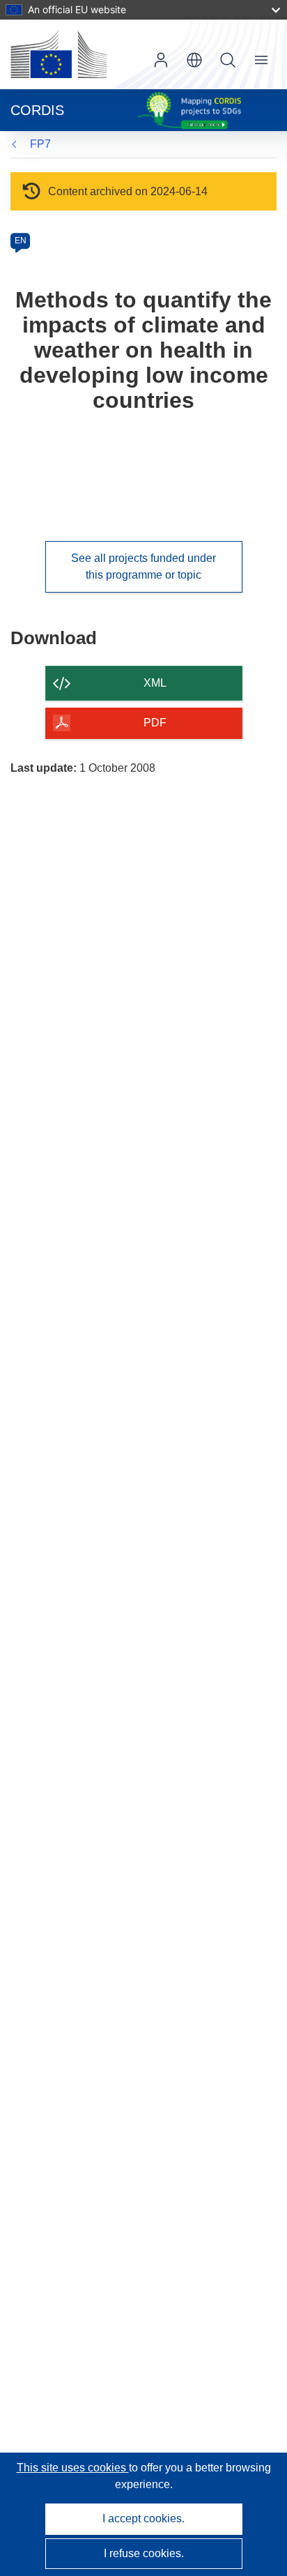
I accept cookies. (143, 2518)
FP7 (40, 144)
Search (228, 60)
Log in (161, 60)
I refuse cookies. (144, 2553)
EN (21, 241)
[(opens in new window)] (59, 54)
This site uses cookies (73, 2468)
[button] (194, 60)
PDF (155, 723)
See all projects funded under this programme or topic (143, 566)
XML (155, 683)
